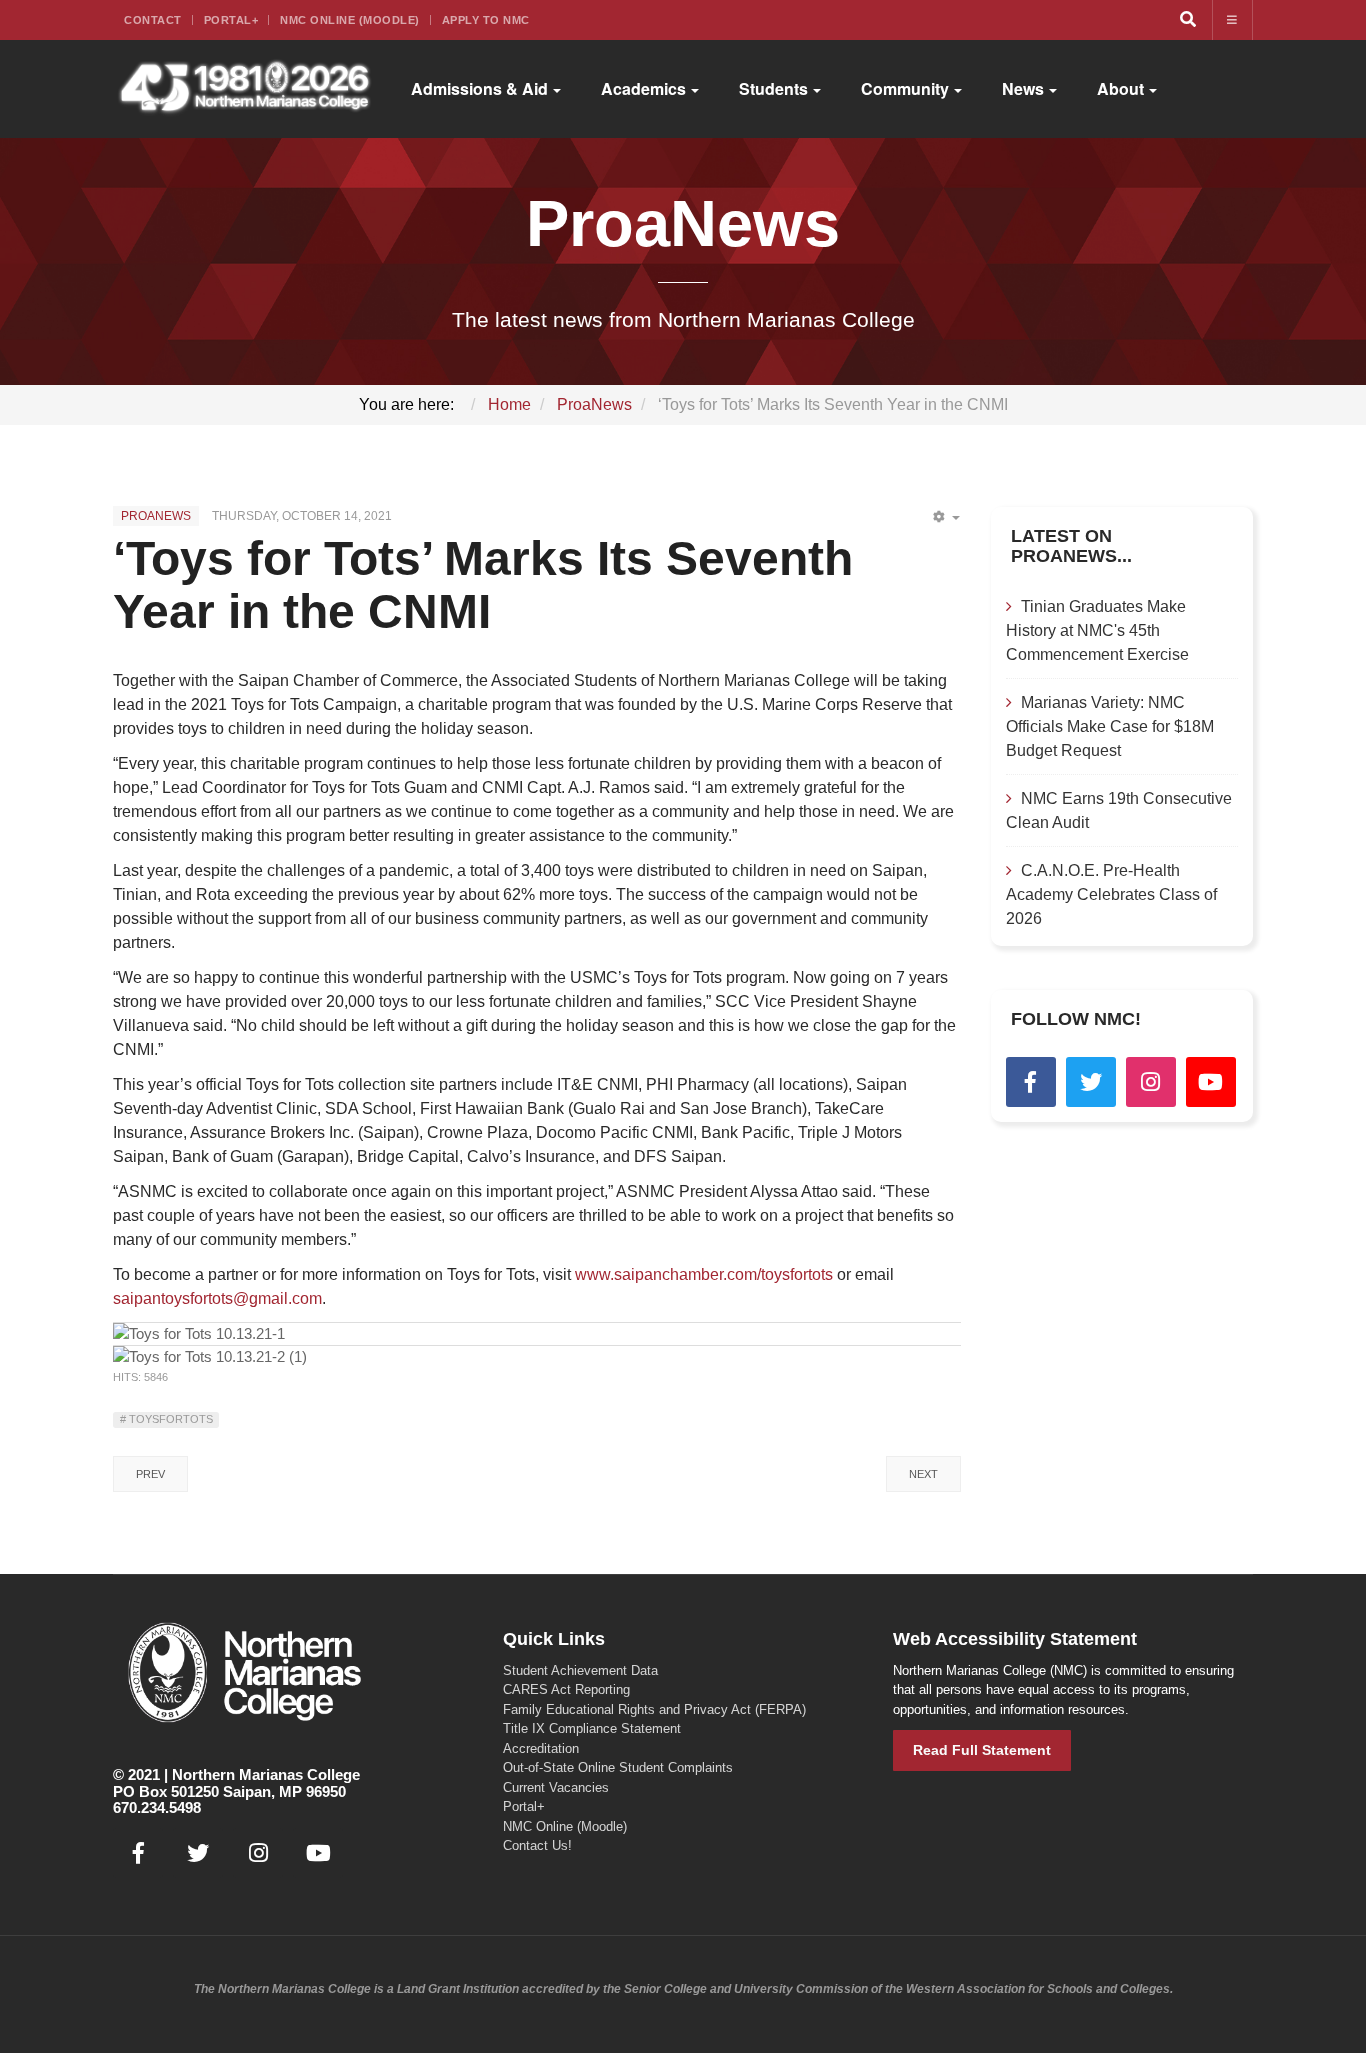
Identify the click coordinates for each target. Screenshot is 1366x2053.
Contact (153, 20)
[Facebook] (1031, 1082)
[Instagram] (1151, 1082)
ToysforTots (169, 1419)
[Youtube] (1211, 1082)
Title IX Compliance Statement (592, 1728)
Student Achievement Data (580, 1670)
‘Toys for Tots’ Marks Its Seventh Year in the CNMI (483, 585)
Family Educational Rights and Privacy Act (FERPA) (654, 1709)
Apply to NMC (486, 20)
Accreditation (541, 1748)
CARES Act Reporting (566, 1689)
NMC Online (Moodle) (350, 20)
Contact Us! (537, 1845)
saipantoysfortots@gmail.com (217, 1298)
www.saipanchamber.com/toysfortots (704, 1274)
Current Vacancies (556, 1787)
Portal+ (231, 20)
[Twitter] (1091, 1082)
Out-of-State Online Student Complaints (618, 1767)
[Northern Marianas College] (244, 89)
